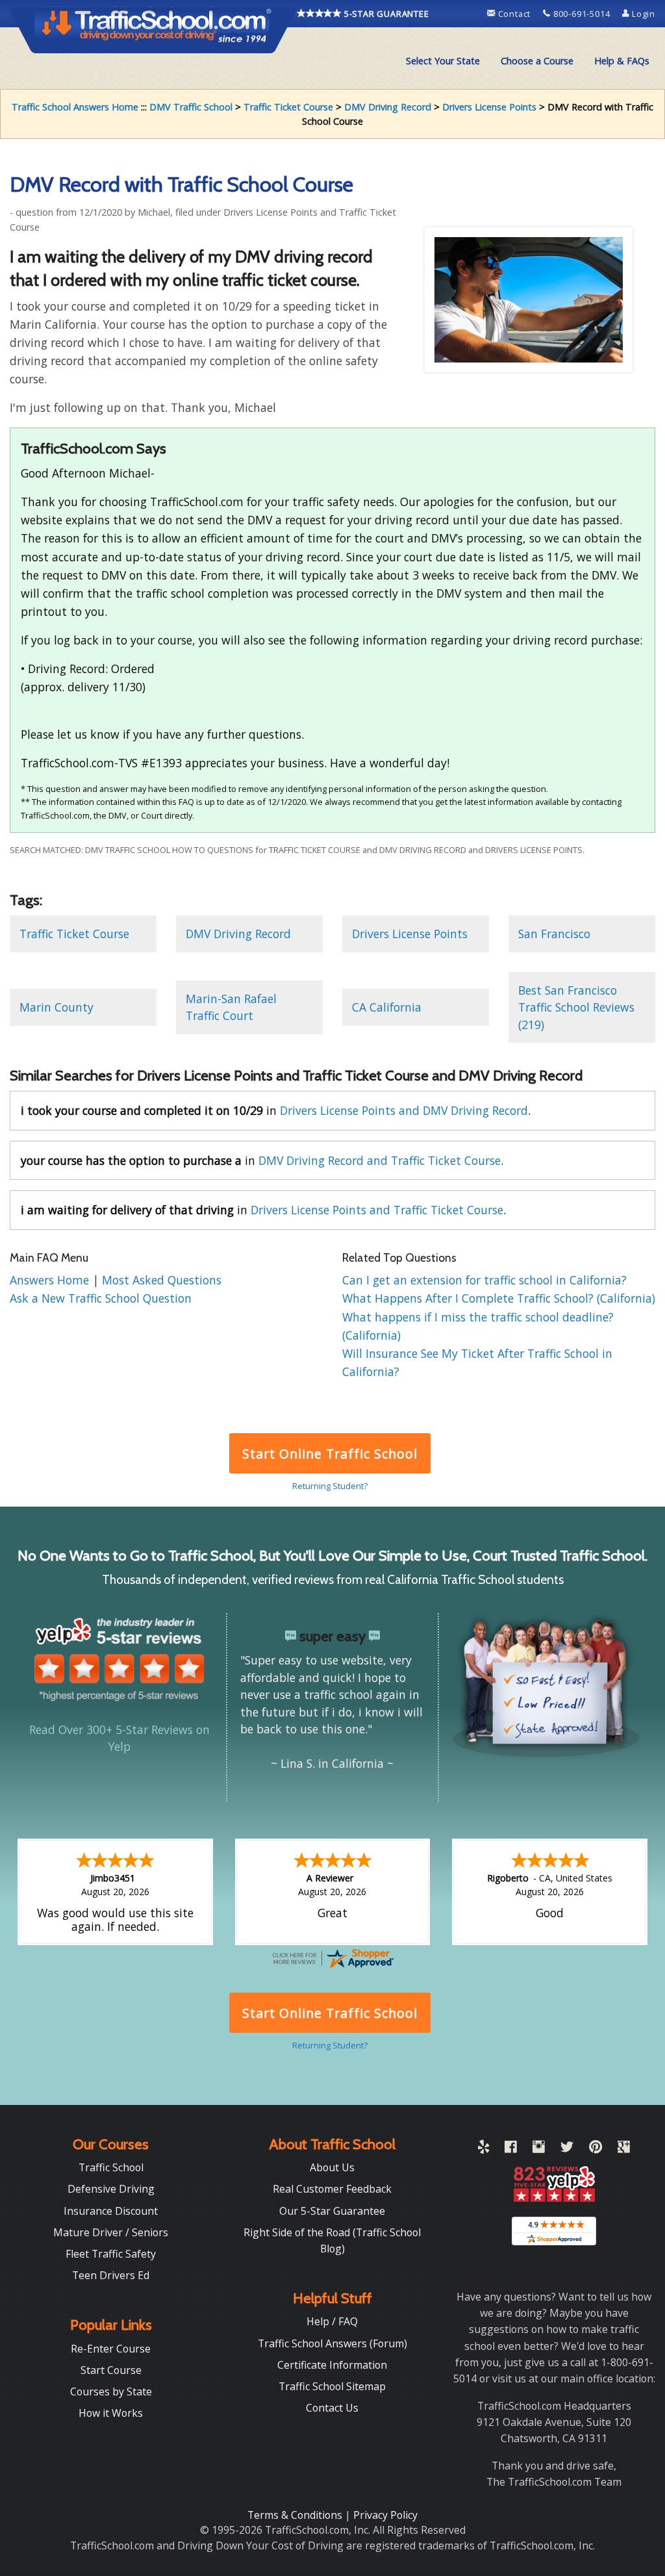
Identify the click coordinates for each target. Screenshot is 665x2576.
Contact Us (332, 2408)
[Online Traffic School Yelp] (483, 2149)
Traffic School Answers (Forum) (332, 2343)
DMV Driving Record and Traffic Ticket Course (380, 1160)
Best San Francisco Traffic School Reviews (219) (576, 1007)
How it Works (111, 2413)
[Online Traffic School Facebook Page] (511, 2149)
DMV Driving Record (388, 107)
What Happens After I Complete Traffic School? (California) (499, 1298)
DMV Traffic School (191, 107)
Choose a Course (537, 61)
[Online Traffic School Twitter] (567, 2149)
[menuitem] (443, 61)
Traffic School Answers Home (75, 107)
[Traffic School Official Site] (153, 29)
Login (642, 14)
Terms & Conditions (296, 2515)
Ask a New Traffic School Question (101, 1298)
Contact (514, 14)
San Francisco (554, 934)
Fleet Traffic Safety (111, 2254)
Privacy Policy (385, 2515)
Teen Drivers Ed (111, 2275)
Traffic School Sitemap (332, 2386)
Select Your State (443, 61)
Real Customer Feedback (332, 2189)
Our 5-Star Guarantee (332, 2211)
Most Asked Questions (162, 1280)
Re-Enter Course (111, 2349)
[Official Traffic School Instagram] (539, 2149)
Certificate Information (332, 2365)
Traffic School (111, 2167)
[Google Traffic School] (624, 2149)
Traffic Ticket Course (288, 107)
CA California (387, 1007)
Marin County (56, 1007)
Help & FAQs (622, 61)
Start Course (111, 2370)
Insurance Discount (111, 2211)
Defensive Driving (111, 2189)
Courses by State (111, 2391)
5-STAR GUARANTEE (385, 14)
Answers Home (51, 1280)
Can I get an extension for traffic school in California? (484, 1280)
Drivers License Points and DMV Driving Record (404, 1110)
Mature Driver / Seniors (111, 2232)
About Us (332, 2167)
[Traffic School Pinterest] (596, 2149)
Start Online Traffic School (330, 1454)
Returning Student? (330, 1486)
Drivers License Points (489, 107)
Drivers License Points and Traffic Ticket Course (377, 1210)
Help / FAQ (332, 2321)
